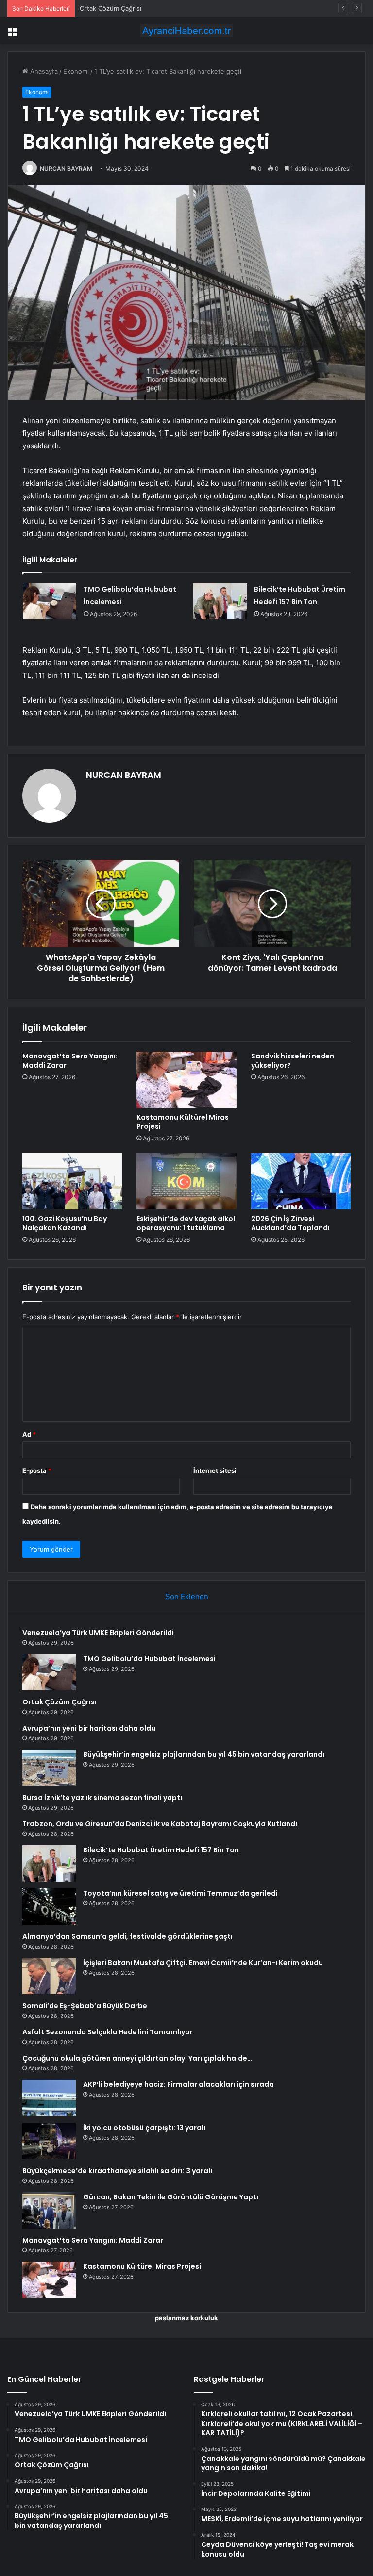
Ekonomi (76, 71)
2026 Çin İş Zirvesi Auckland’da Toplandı (290, 1223)
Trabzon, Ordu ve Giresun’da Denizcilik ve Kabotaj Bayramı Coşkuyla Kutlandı (160, 1824)
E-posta (37, 1470)
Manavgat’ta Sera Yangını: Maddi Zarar (70, 1061)
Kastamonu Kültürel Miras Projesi (183, 1122)
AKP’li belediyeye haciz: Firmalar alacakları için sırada (178, 2084)
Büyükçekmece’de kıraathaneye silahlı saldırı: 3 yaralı (117, 2171)
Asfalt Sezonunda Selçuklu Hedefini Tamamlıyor (108, 2032)
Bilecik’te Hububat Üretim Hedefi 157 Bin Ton (161, 1850)
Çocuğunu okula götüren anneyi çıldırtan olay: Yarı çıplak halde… (137, 2058)
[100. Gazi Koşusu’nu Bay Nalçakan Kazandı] (72, 1181)
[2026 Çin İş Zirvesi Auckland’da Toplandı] (301, 1181)
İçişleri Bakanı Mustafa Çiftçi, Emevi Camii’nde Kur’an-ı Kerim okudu (203, 1963)
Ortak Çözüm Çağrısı (110, 8)
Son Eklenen (187, 1596)
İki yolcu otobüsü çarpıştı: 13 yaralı (144, 2128)
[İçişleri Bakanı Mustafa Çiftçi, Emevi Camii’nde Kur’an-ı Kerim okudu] (49, 1976)
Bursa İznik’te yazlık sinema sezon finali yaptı (102, 1798)
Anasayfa (43, 71)
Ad (29, 1434)
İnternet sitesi (215, 1470)
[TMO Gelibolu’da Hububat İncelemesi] (50, 601)
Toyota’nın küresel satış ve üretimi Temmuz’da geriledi (180, 1893)
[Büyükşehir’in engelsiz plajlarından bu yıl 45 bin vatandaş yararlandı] (49, 1768)
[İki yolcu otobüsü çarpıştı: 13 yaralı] (49, 2141)
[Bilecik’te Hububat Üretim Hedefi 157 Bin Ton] (220, 601)
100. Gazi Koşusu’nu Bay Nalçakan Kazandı (65, 1223)
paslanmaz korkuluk (186, 2318)
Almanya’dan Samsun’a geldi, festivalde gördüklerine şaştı (127, 1936)
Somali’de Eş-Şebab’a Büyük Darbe (85, 2006)
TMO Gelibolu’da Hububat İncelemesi (149, 1659)
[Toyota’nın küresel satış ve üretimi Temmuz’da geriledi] (49, 1907)
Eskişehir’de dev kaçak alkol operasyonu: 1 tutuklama (186, 1223)
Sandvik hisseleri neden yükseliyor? (293, 1061)
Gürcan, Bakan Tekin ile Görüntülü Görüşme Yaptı (171, 2197)
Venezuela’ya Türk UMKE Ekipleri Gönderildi (98, 1633)
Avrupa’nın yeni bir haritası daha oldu (89, 1728)
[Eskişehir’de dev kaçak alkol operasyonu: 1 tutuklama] (186, 1181)
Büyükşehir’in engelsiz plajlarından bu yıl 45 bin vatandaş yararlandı (204, 1754)
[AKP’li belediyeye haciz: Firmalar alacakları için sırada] (49, 2098)
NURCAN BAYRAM (66, 169)
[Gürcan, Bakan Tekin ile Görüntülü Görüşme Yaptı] (49, 2210)
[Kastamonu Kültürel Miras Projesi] (186, 1080)
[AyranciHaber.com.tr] (186, 31)
